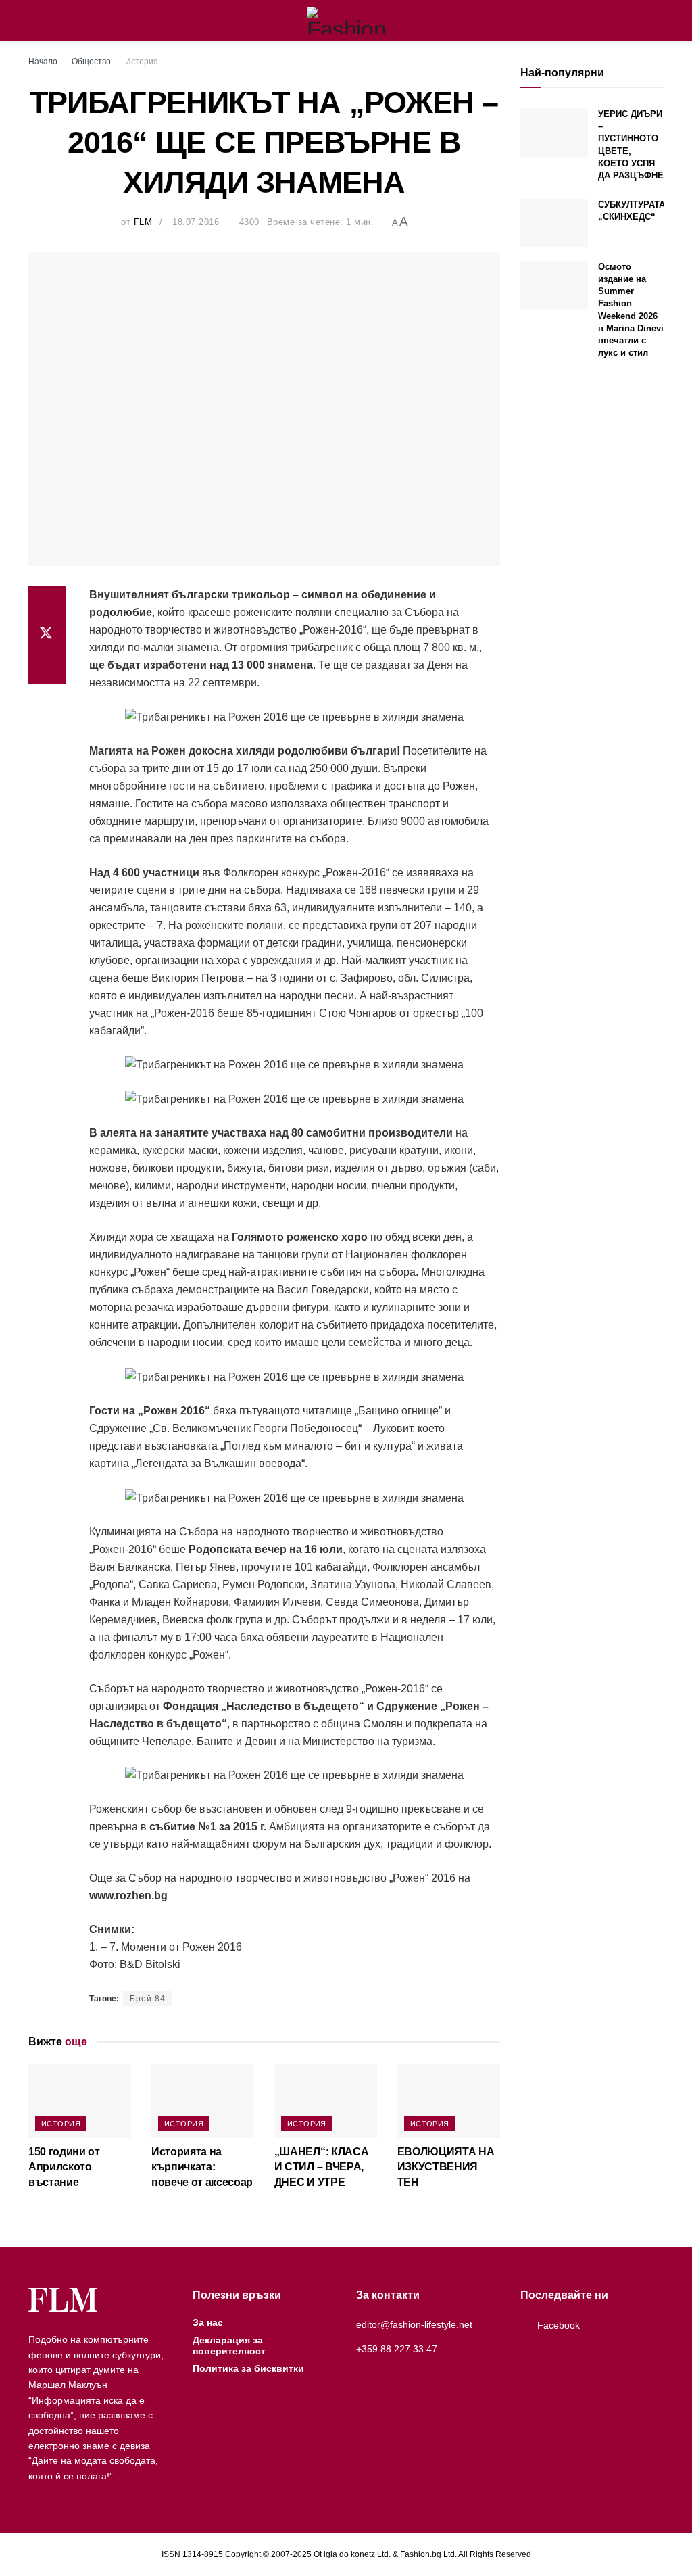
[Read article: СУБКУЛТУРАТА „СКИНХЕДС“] (554, 223)
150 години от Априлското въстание (64, 2167)
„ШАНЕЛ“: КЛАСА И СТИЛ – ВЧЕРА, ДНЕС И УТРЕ (322, 2167)
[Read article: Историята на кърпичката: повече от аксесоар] (203, 2101)
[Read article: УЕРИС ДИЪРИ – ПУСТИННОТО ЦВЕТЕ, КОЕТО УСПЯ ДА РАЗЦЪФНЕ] (554, 133)
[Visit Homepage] (346, 20)
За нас (208, 2322)
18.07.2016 (196, 222)
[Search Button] (658, 20)
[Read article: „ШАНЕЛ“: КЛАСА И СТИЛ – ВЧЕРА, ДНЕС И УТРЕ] (326, 2101)
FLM (143, 222)
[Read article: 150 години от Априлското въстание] (80, 2101)
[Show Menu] (34, 20)
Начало (43, 62)
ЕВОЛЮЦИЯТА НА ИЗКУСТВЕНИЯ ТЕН (446, 2167)
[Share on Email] (47, 667)
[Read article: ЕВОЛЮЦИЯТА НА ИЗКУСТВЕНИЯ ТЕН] (449, 2101)
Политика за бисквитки (248, 2368)
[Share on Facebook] (47, 602)
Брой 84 (148, 1999)
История (142, 62)
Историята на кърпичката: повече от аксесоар (202, 2167)
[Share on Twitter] (47, 635)
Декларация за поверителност (229, 2345)
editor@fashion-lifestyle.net (414, 2324)
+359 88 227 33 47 (397, 2349)
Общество (91, 62)
